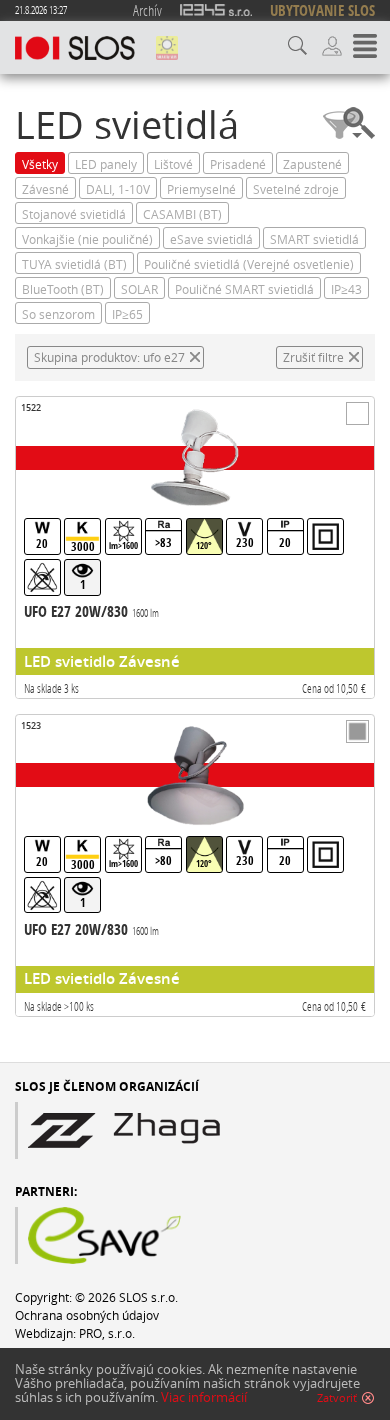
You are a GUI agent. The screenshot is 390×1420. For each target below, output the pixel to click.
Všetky (40, 164)
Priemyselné (201, 189)
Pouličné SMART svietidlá (244, 289)
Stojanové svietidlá (74, 214)
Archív (147, 10)
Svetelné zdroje (296, 189)
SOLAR (139, 289)
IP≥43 (346, 289)
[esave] (155, 1235)
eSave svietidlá (211, 239)
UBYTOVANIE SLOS (322, 10)
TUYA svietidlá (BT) (74, 264)
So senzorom (58, 314)
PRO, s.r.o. (107, 1333)
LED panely (106, 164)
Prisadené (238, 164)
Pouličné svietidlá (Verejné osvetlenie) (249, 264)
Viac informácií (204, 1397)
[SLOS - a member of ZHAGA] (172, 1130)
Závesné (45, 189)
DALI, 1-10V (118, 189)
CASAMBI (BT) (182, 214)
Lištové (173, 164)
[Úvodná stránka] (75, 48)
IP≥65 (127, 314)
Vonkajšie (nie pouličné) (87, 239)
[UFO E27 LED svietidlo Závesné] (195, 547)
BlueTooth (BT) (63, 289)
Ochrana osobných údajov (87, 1315)
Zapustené (312, 164)
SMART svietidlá (314, 239)
